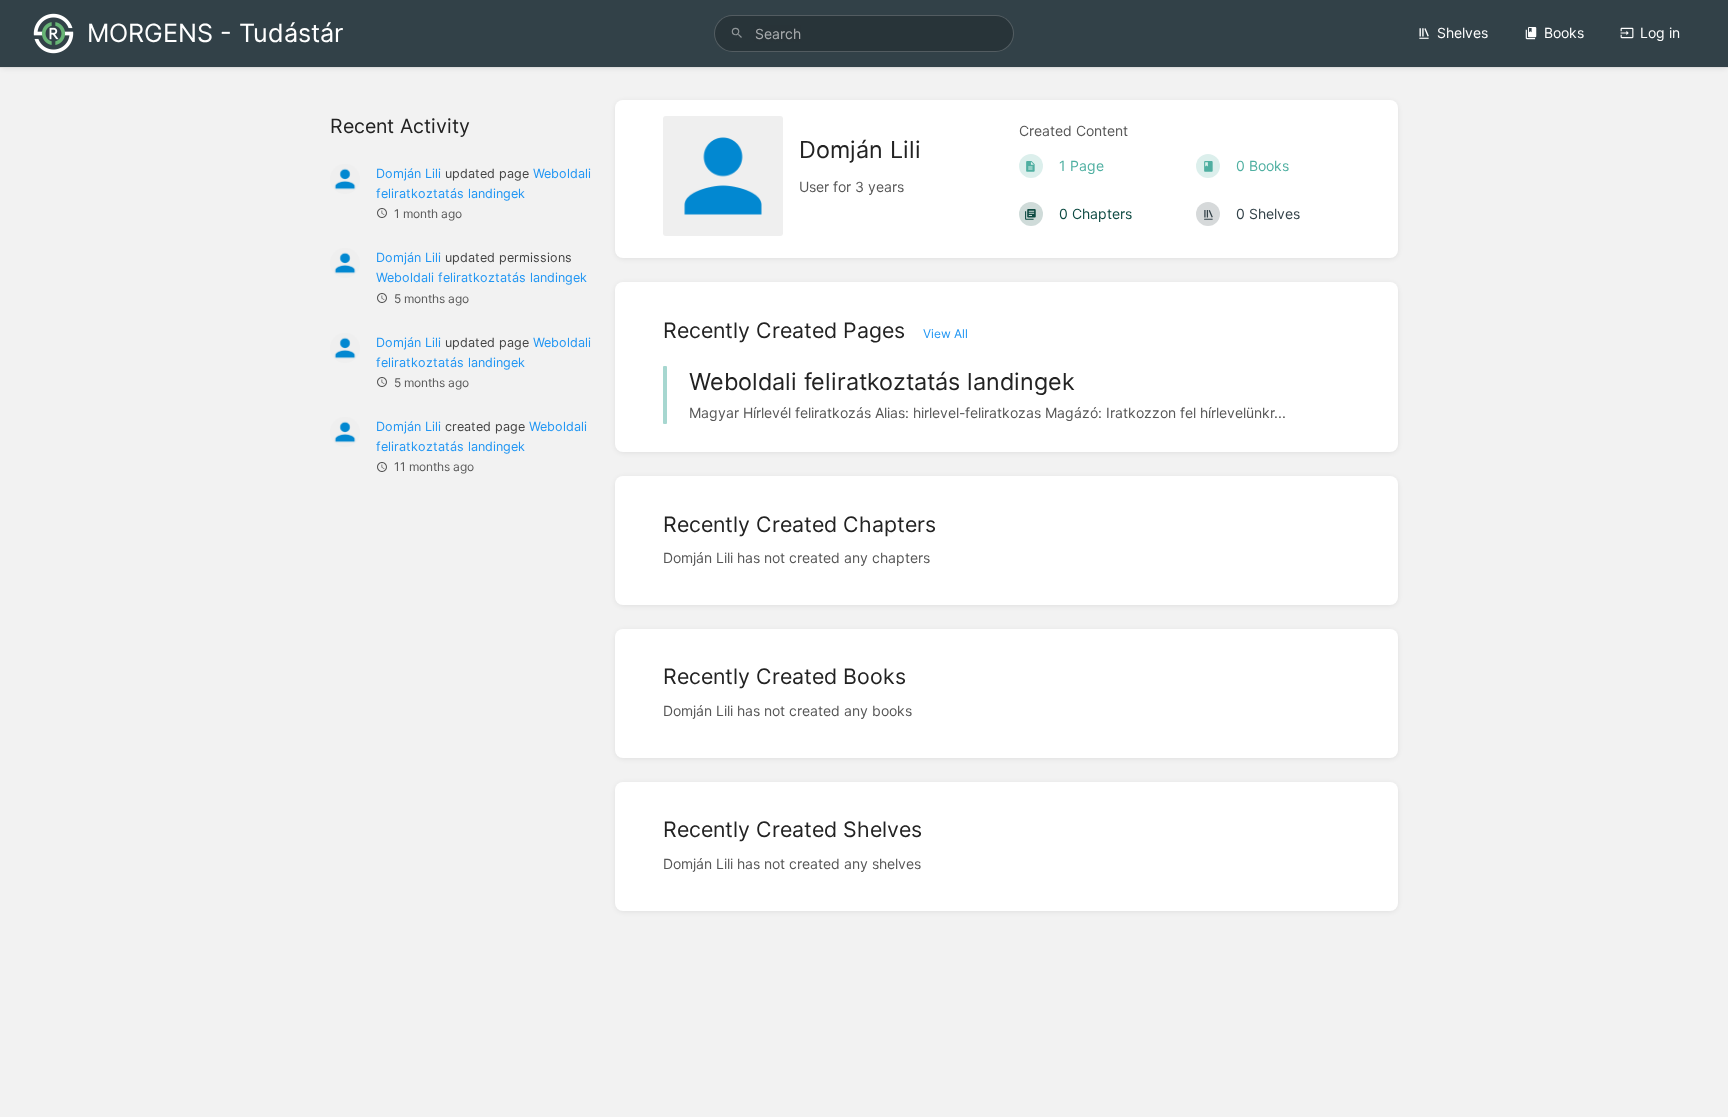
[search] (864, 33)
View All (945, 333)
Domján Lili (408, 173)
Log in (1660, 32)
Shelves (1462, 32)
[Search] (737, 33)
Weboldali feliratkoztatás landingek (481, 277)
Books (1564, 32)
